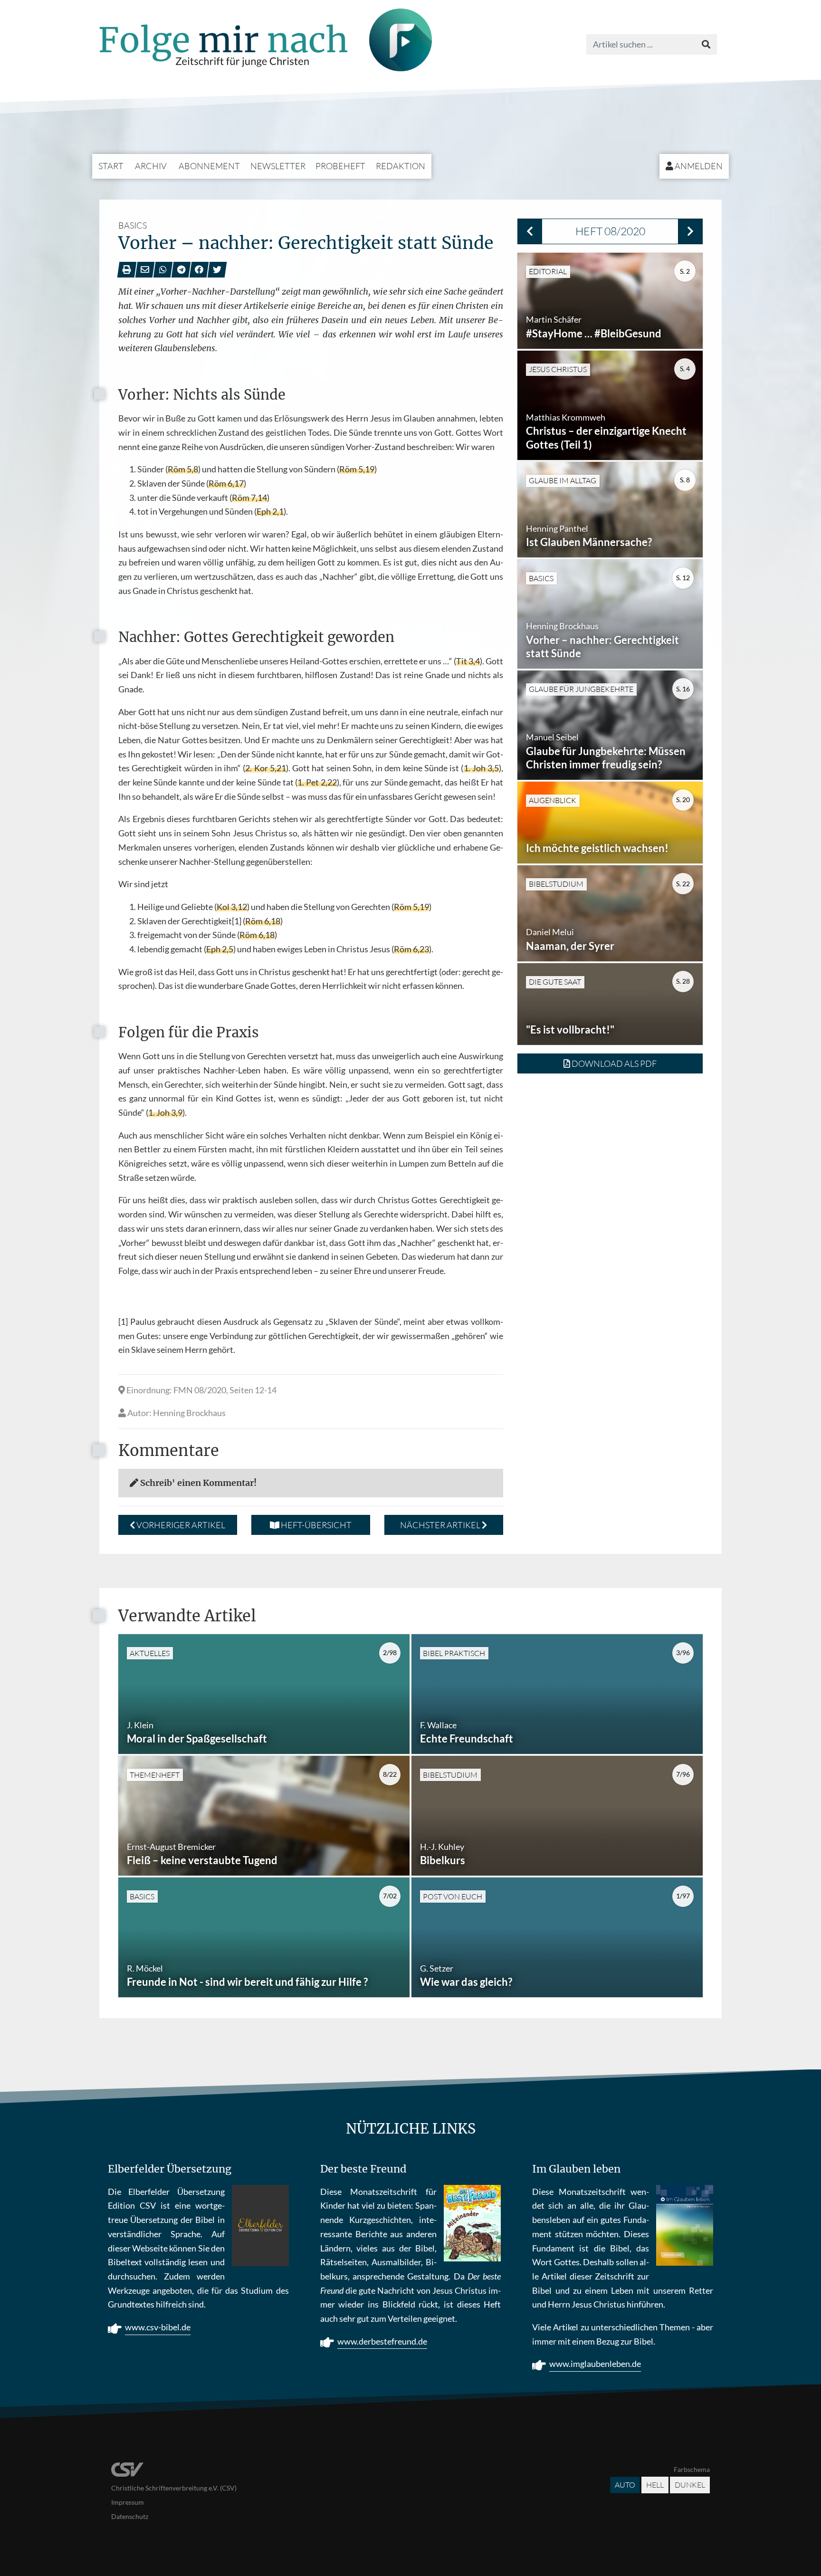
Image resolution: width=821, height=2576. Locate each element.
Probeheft (340, 166)
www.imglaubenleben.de (595, 2364)
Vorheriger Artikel (180, 1525)
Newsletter (278, 166)
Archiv (151, 166)
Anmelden (698, 166)
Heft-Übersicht (315, 1525)
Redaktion (401, 166)
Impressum (128, 2502)
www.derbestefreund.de (382, 2341)
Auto (625, 2485)
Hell (655, 2485)
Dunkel (690, 2485)
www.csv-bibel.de (158, 2327)
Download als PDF (613, 1063)
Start (111, 166)
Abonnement (209, 166)
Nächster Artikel (441, 1525)
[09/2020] (690, 231)
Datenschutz (130, 2516)
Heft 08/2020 (610, 231)
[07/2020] (530, 231)
